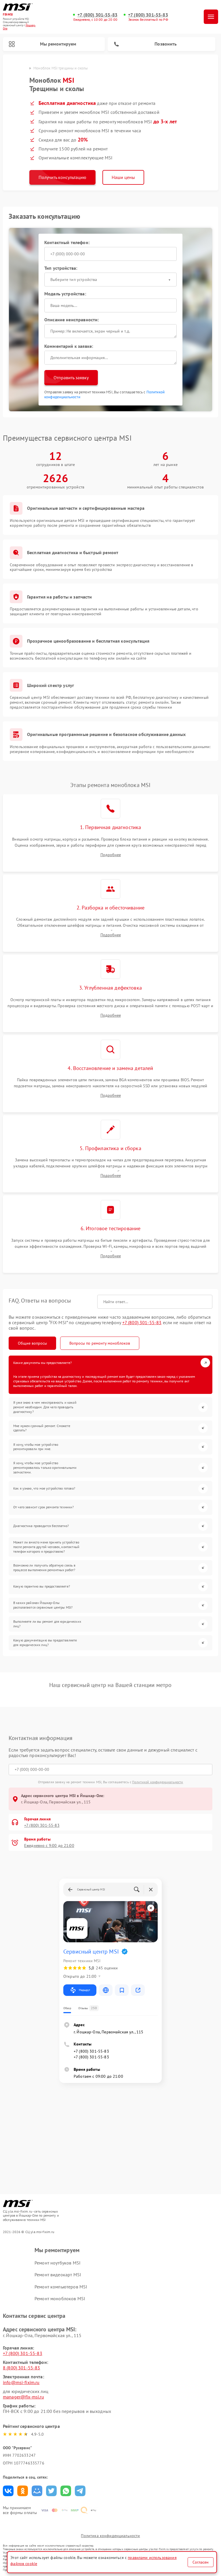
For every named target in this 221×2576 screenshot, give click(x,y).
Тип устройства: (61, 268)
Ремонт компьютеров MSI (61, 2287)
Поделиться (8, 2491)
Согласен (201, 2562)
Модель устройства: (65, 294)
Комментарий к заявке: (69, 346)
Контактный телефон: (67, 242)
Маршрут (84, 1990)
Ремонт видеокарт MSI (58, 2275)
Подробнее (111, 855)
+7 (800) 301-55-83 (97, 15)
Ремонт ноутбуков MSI (58, 2263)
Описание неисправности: (72, 320)
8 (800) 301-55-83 (22, 2368)
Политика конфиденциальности (110, 2536)
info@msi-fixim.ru (21, 2382)
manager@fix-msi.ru (23, 2397)
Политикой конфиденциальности (158, 1782)
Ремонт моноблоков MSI (60, 2298)
